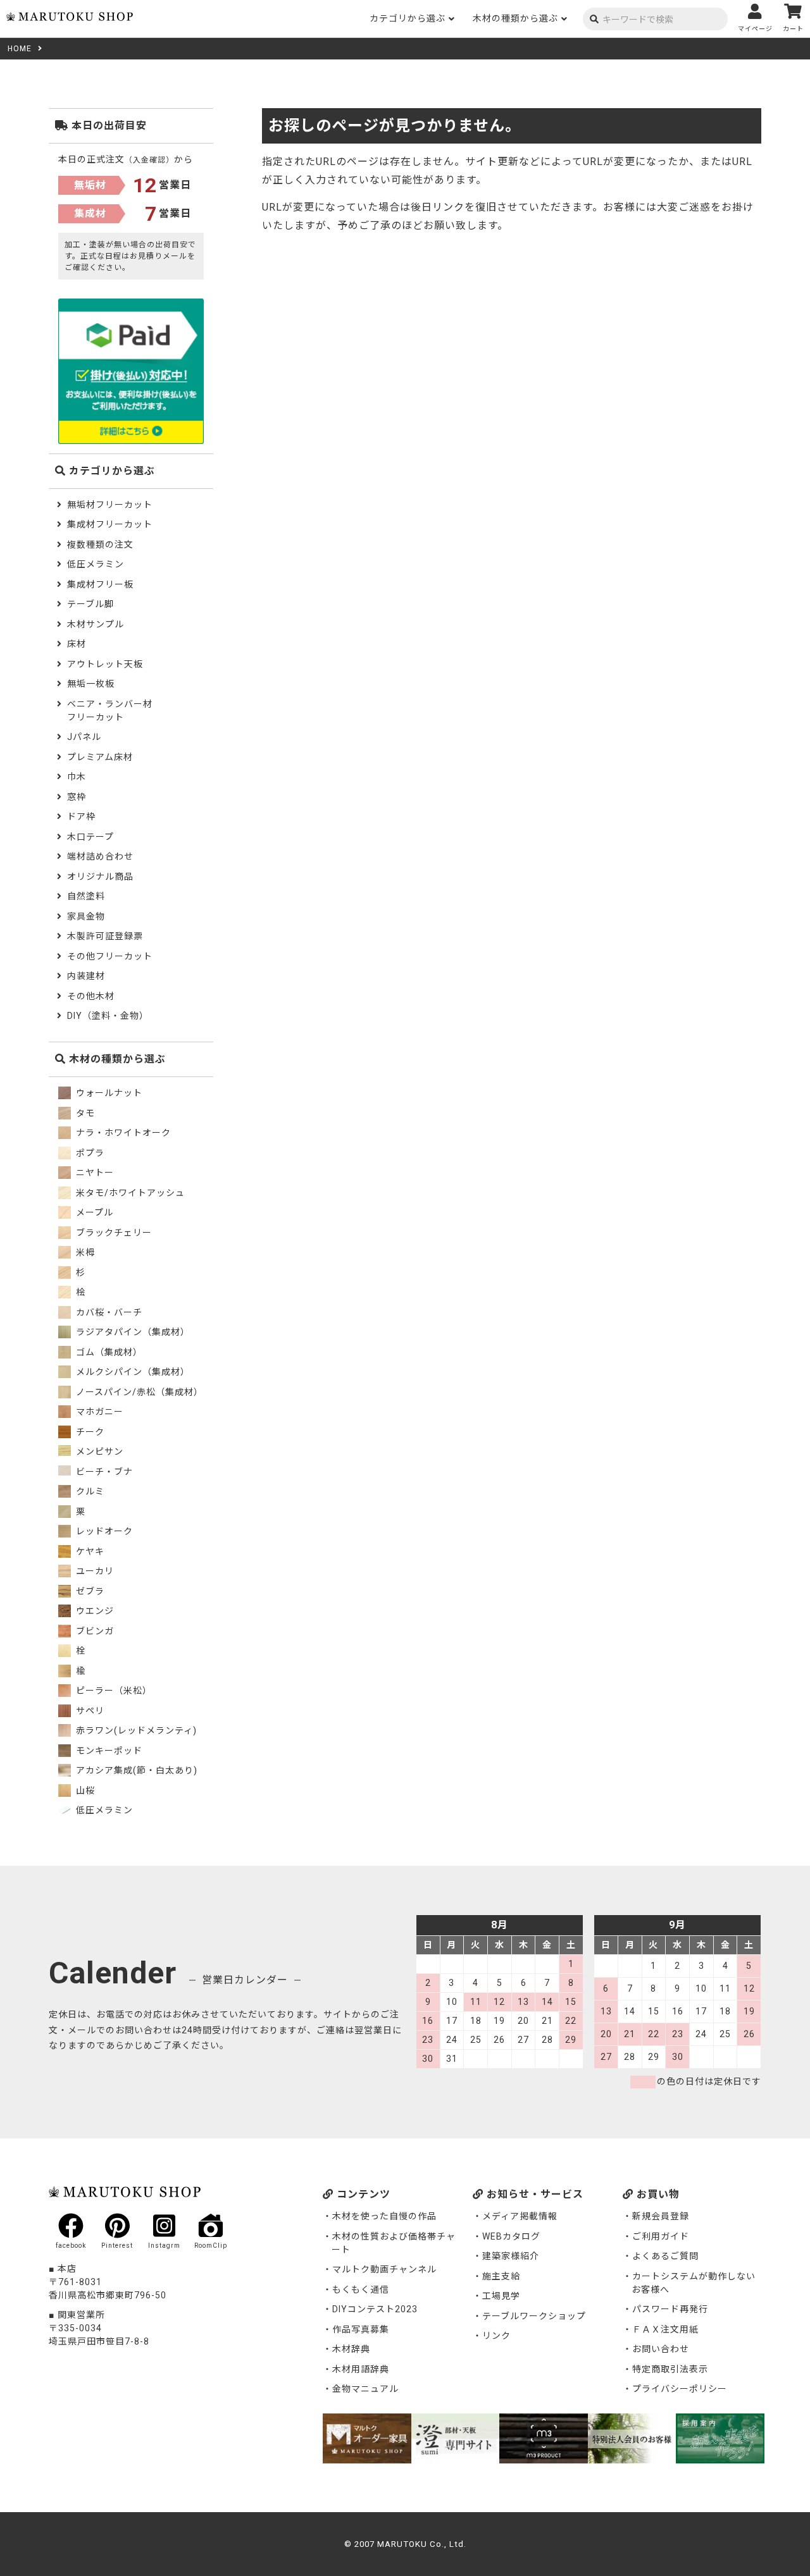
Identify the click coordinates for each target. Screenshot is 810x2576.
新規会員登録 (661, 2216)
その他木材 (91, 996)
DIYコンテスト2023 (375, 2309)
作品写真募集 (361, 2329)
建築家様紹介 (511, 2256)
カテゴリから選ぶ (408, 18)
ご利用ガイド (661, 2236)
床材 (77, 644)
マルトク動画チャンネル (384, 2269)
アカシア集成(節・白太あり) (135, 1770)
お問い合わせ (661, 2349)
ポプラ (89, 1153)
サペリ (89, 1711)
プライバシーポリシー (680, 2389)
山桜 (84, 1790)
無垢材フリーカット (110, 505)
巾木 (77, 777)
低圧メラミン (96, 564)
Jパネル (84, 737)
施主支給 (501, 2276)
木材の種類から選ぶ (515, 18)
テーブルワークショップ (534, 2316)
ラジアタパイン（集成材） (132, 1332)
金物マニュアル (365, 2389)
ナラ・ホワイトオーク (122, 1133)
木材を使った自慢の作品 (384, 2216)
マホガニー (98, 1412)
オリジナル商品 (100, 877)
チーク (89, 1432)
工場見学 (501, 2296)
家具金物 (86, 916)
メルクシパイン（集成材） (132, 1372)
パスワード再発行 (670, 2309)
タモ (84, 1113)
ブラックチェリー (113, 1233)
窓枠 (77, 797)
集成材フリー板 (100, 584)
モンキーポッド (108, 1751)
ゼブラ (89, 1591)
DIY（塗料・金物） (108, 1016)
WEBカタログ (511, 2236)
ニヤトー (94, 1173)
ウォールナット (108, 1093)
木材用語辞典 (361, 2369)
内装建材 (86, 976)
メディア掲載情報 (520, 2216)
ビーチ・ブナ (103, 1472)
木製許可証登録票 (105, 936)
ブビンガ (94, 1631)
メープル (93, 1212)
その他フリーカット (110, 956)
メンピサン (98, 1451)
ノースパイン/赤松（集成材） (138, 1392)
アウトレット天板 (105, 664)
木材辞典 (351, 2349)
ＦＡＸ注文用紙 (665, 2329)
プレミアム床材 (100, 757)
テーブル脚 (90, 604)
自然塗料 (86, 896)
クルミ (89, 1491)
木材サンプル (96, 624)
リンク (496, 2336)
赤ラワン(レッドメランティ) (135, 1730)
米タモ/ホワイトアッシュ (129, 1193)
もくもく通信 (361, 2289)
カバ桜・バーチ (108, 1312)
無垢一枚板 (91, 684)
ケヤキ (89, 1551)
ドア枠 (81, 817)
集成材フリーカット (110, 524)
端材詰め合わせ (100, 856)
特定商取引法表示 (670, 2369)
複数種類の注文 (100, 545)
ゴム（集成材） (108, 1352)
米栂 (84, 1252)
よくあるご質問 (665, 2256)
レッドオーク (103, 1531)
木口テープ (90, 837)
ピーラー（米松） (113, 1691)
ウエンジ (94, 1611)
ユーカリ (94, 1571)
